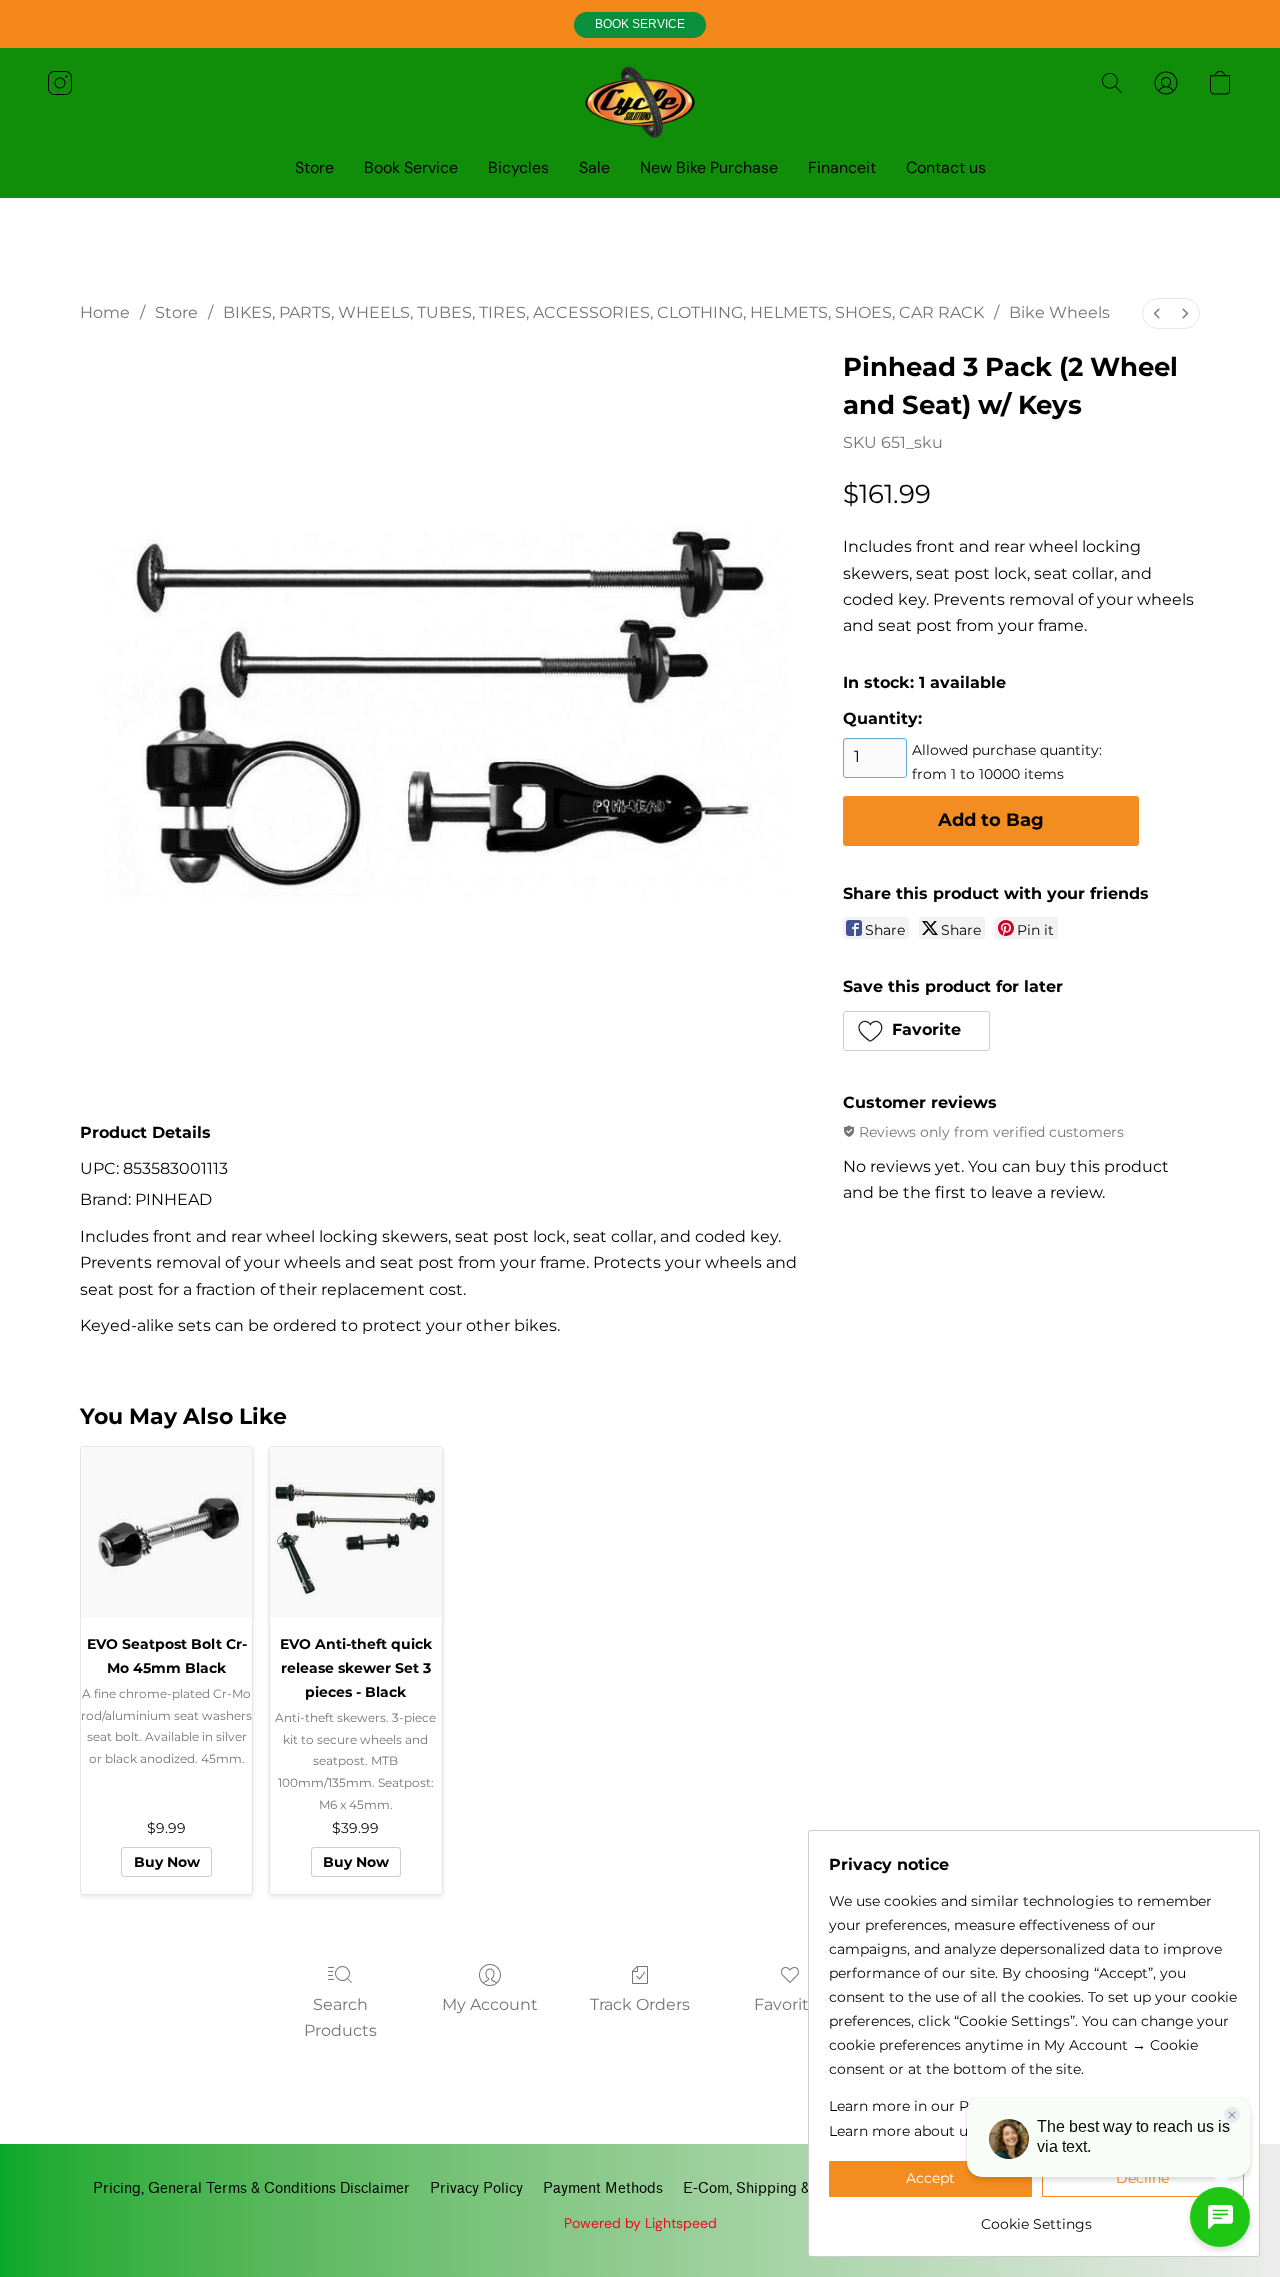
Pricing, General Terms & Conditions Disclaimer (251, 2188)
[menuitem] (1157, 313)
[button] (640, 25)
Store (314, 167)
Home (105, 312)
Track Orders (640, 2004)
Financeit (842, 167)
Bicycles (518, 167)
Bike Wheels (1059, 312)
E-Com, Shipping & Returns (774, 2188)
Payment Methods (603, 2188)
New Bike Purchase (709, 167)
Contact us (946, 167)
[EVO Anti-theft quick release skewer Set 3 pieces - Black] (355, 1532)
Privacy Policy (476, 2188)
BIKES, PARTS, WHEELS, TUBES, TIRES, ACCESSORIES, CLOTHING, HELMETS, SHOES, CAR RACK (603, 312)
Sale (594, 167)
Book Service (411, 167)
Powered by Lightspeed (640, 2223)
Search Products (340, 2017)
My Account (490, 2004)
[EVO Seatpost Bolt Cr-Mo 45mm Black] (166, 1532)
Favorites (790, 2004)
